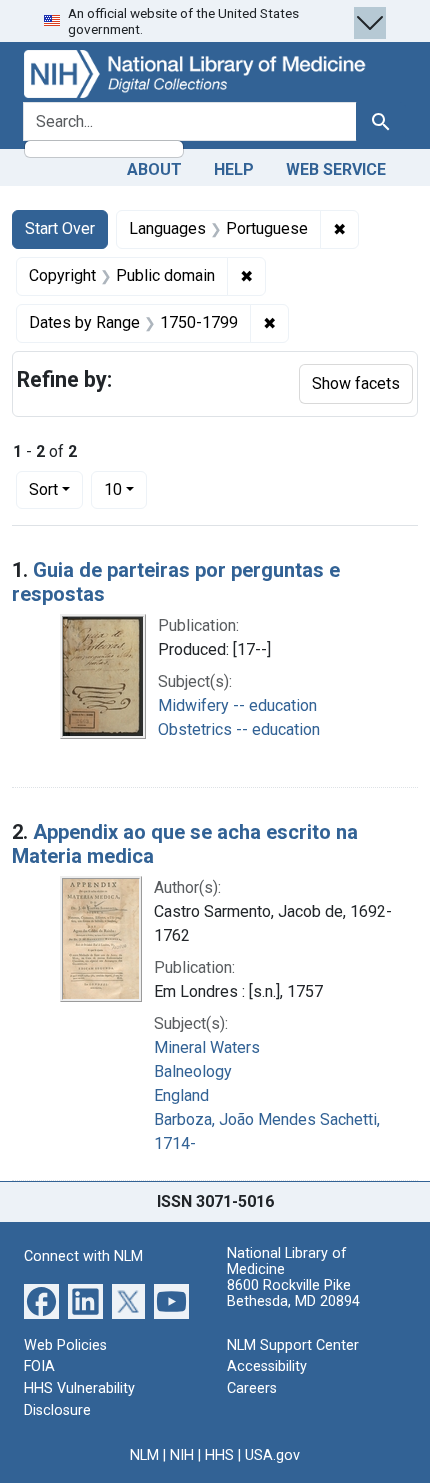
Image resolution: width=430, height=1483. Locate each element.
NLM (144, 1455)
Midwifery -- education (237, 705)
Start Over (60, 228)
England (181, 1095)
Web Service (336, 169)
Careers (252, 1388)
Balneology (193, 1071)
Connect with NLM (83, 1256)
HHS (219, 1455)
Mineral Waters (207, 1047)
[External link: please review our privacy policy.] (41, 1300)
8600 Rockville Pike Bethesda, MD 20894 (293, 1293)
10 (125, 489)
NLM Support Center (293, 1345)
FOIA (39, 1366)
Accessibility (267, 1366)
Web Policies (65, 1345)
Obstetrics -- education (239, 729)
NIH (182, 1455)
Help (234, 169)
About (154, 169)
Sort (43, 489)
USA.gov (272, 1455)
